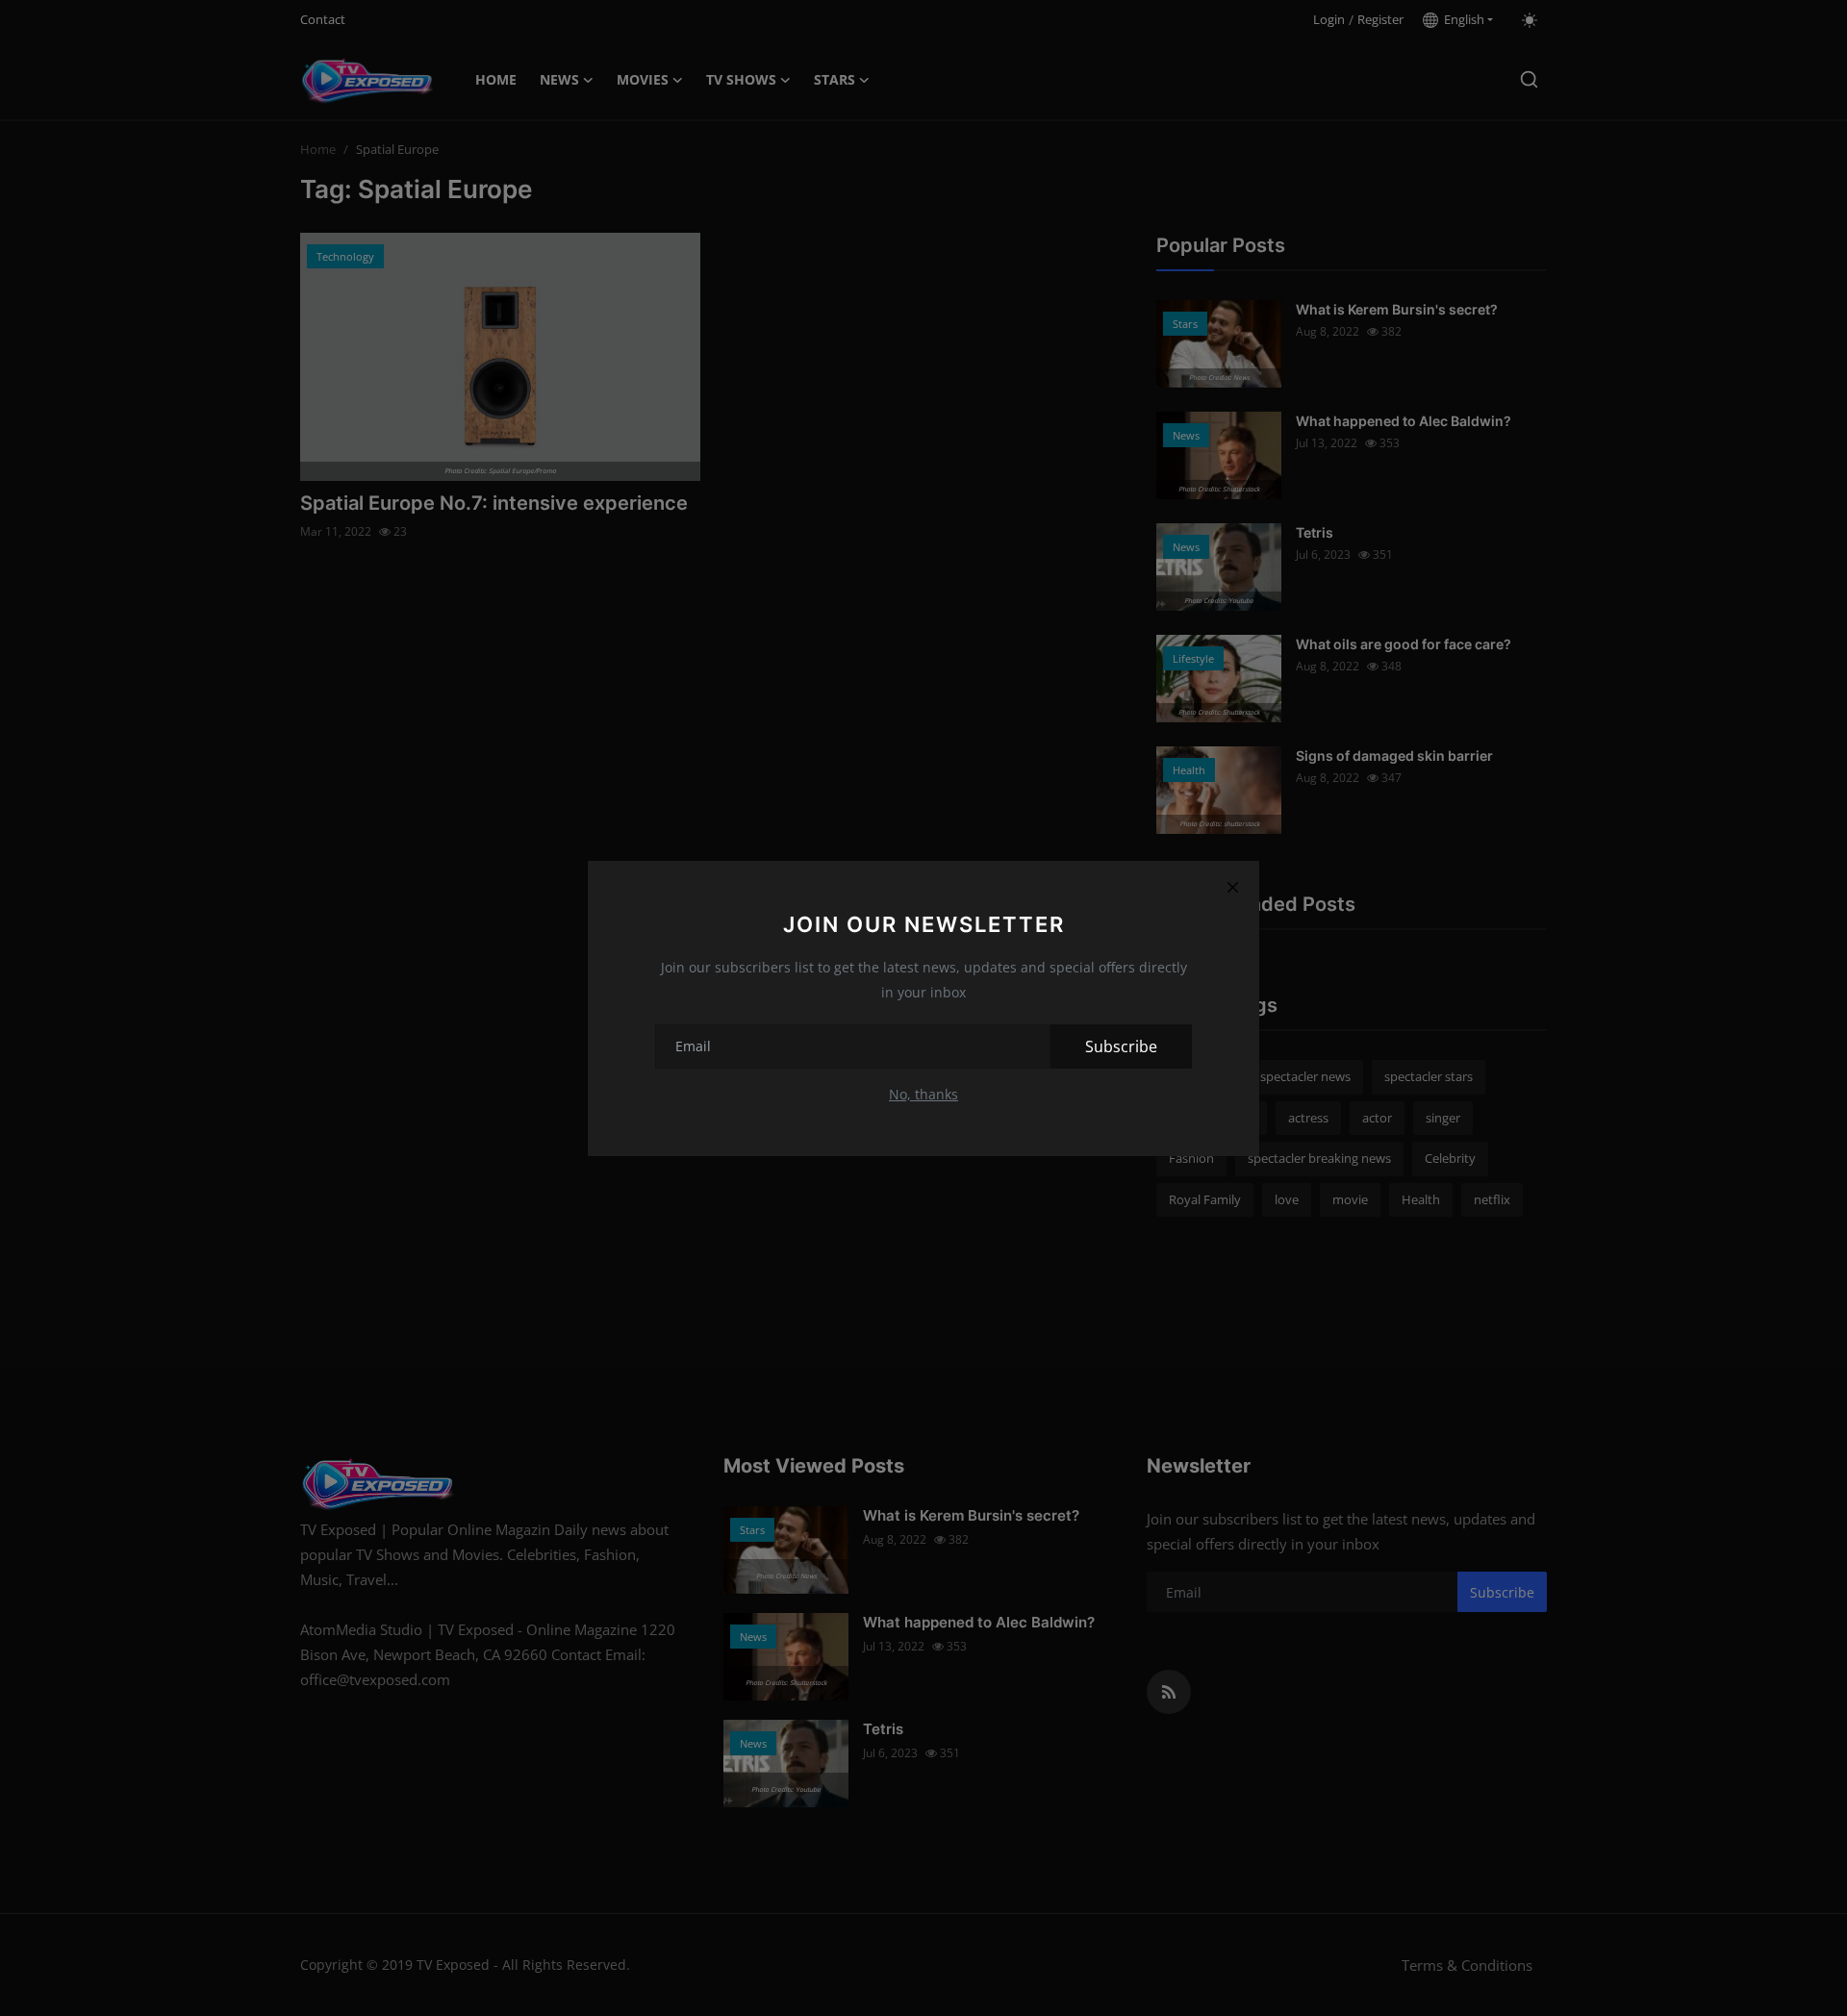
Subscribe (1121, 1046)
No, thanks (923, 1094)
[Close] (1232, 888)
